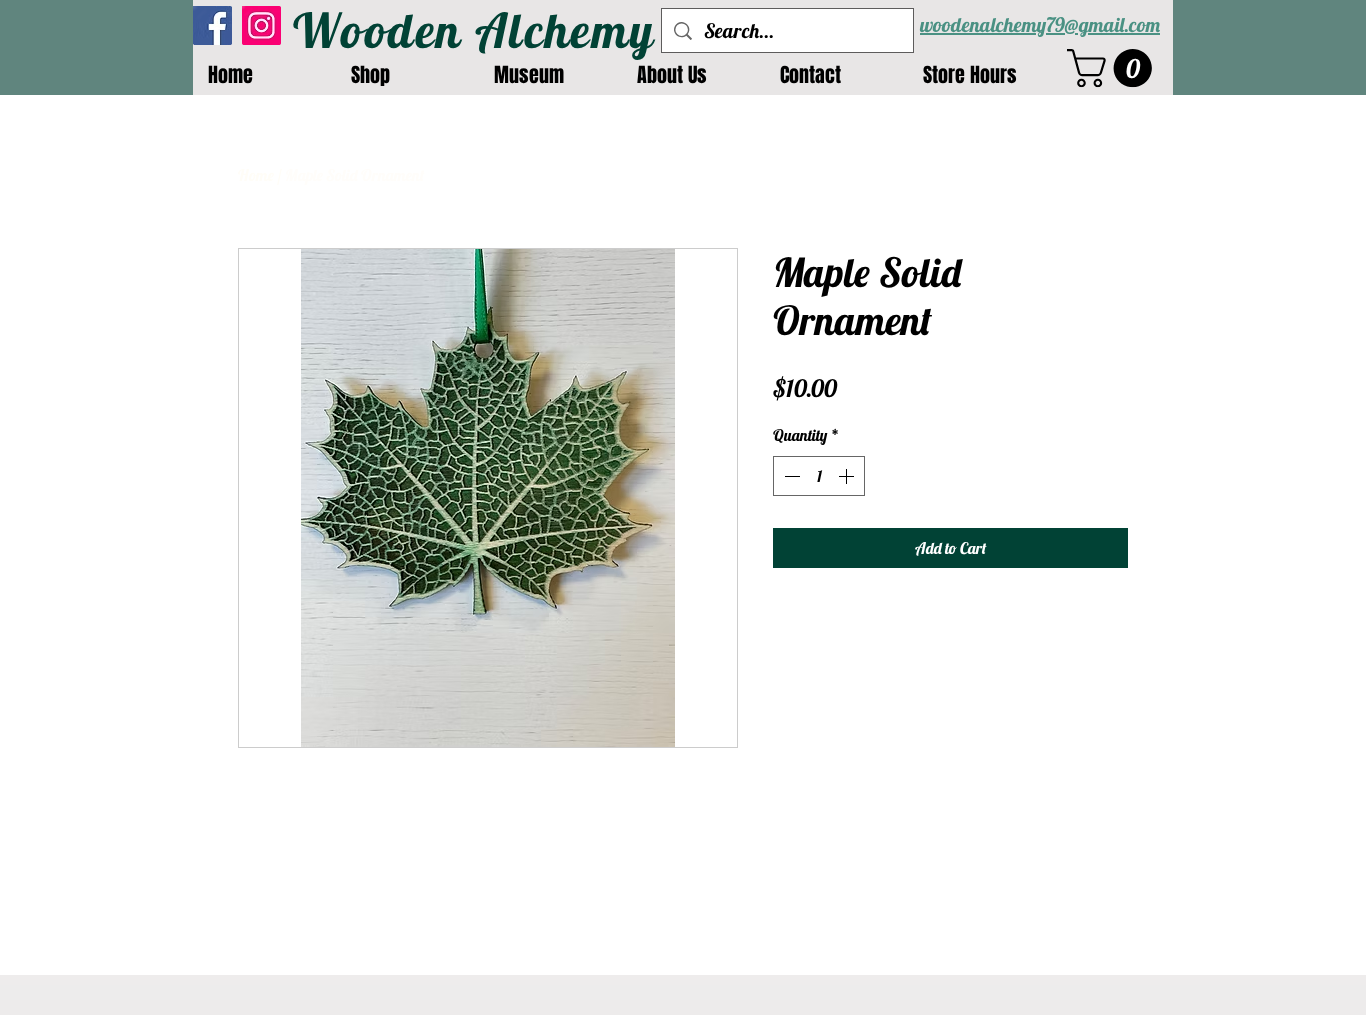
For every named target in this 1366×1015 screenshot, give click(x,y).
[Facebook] (212, 25)
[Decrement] (790, 476)
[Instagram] (261, 25)
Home (256, 175)
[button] (1114, 68)
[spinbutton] (819, 476)
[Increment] (848, 476)
